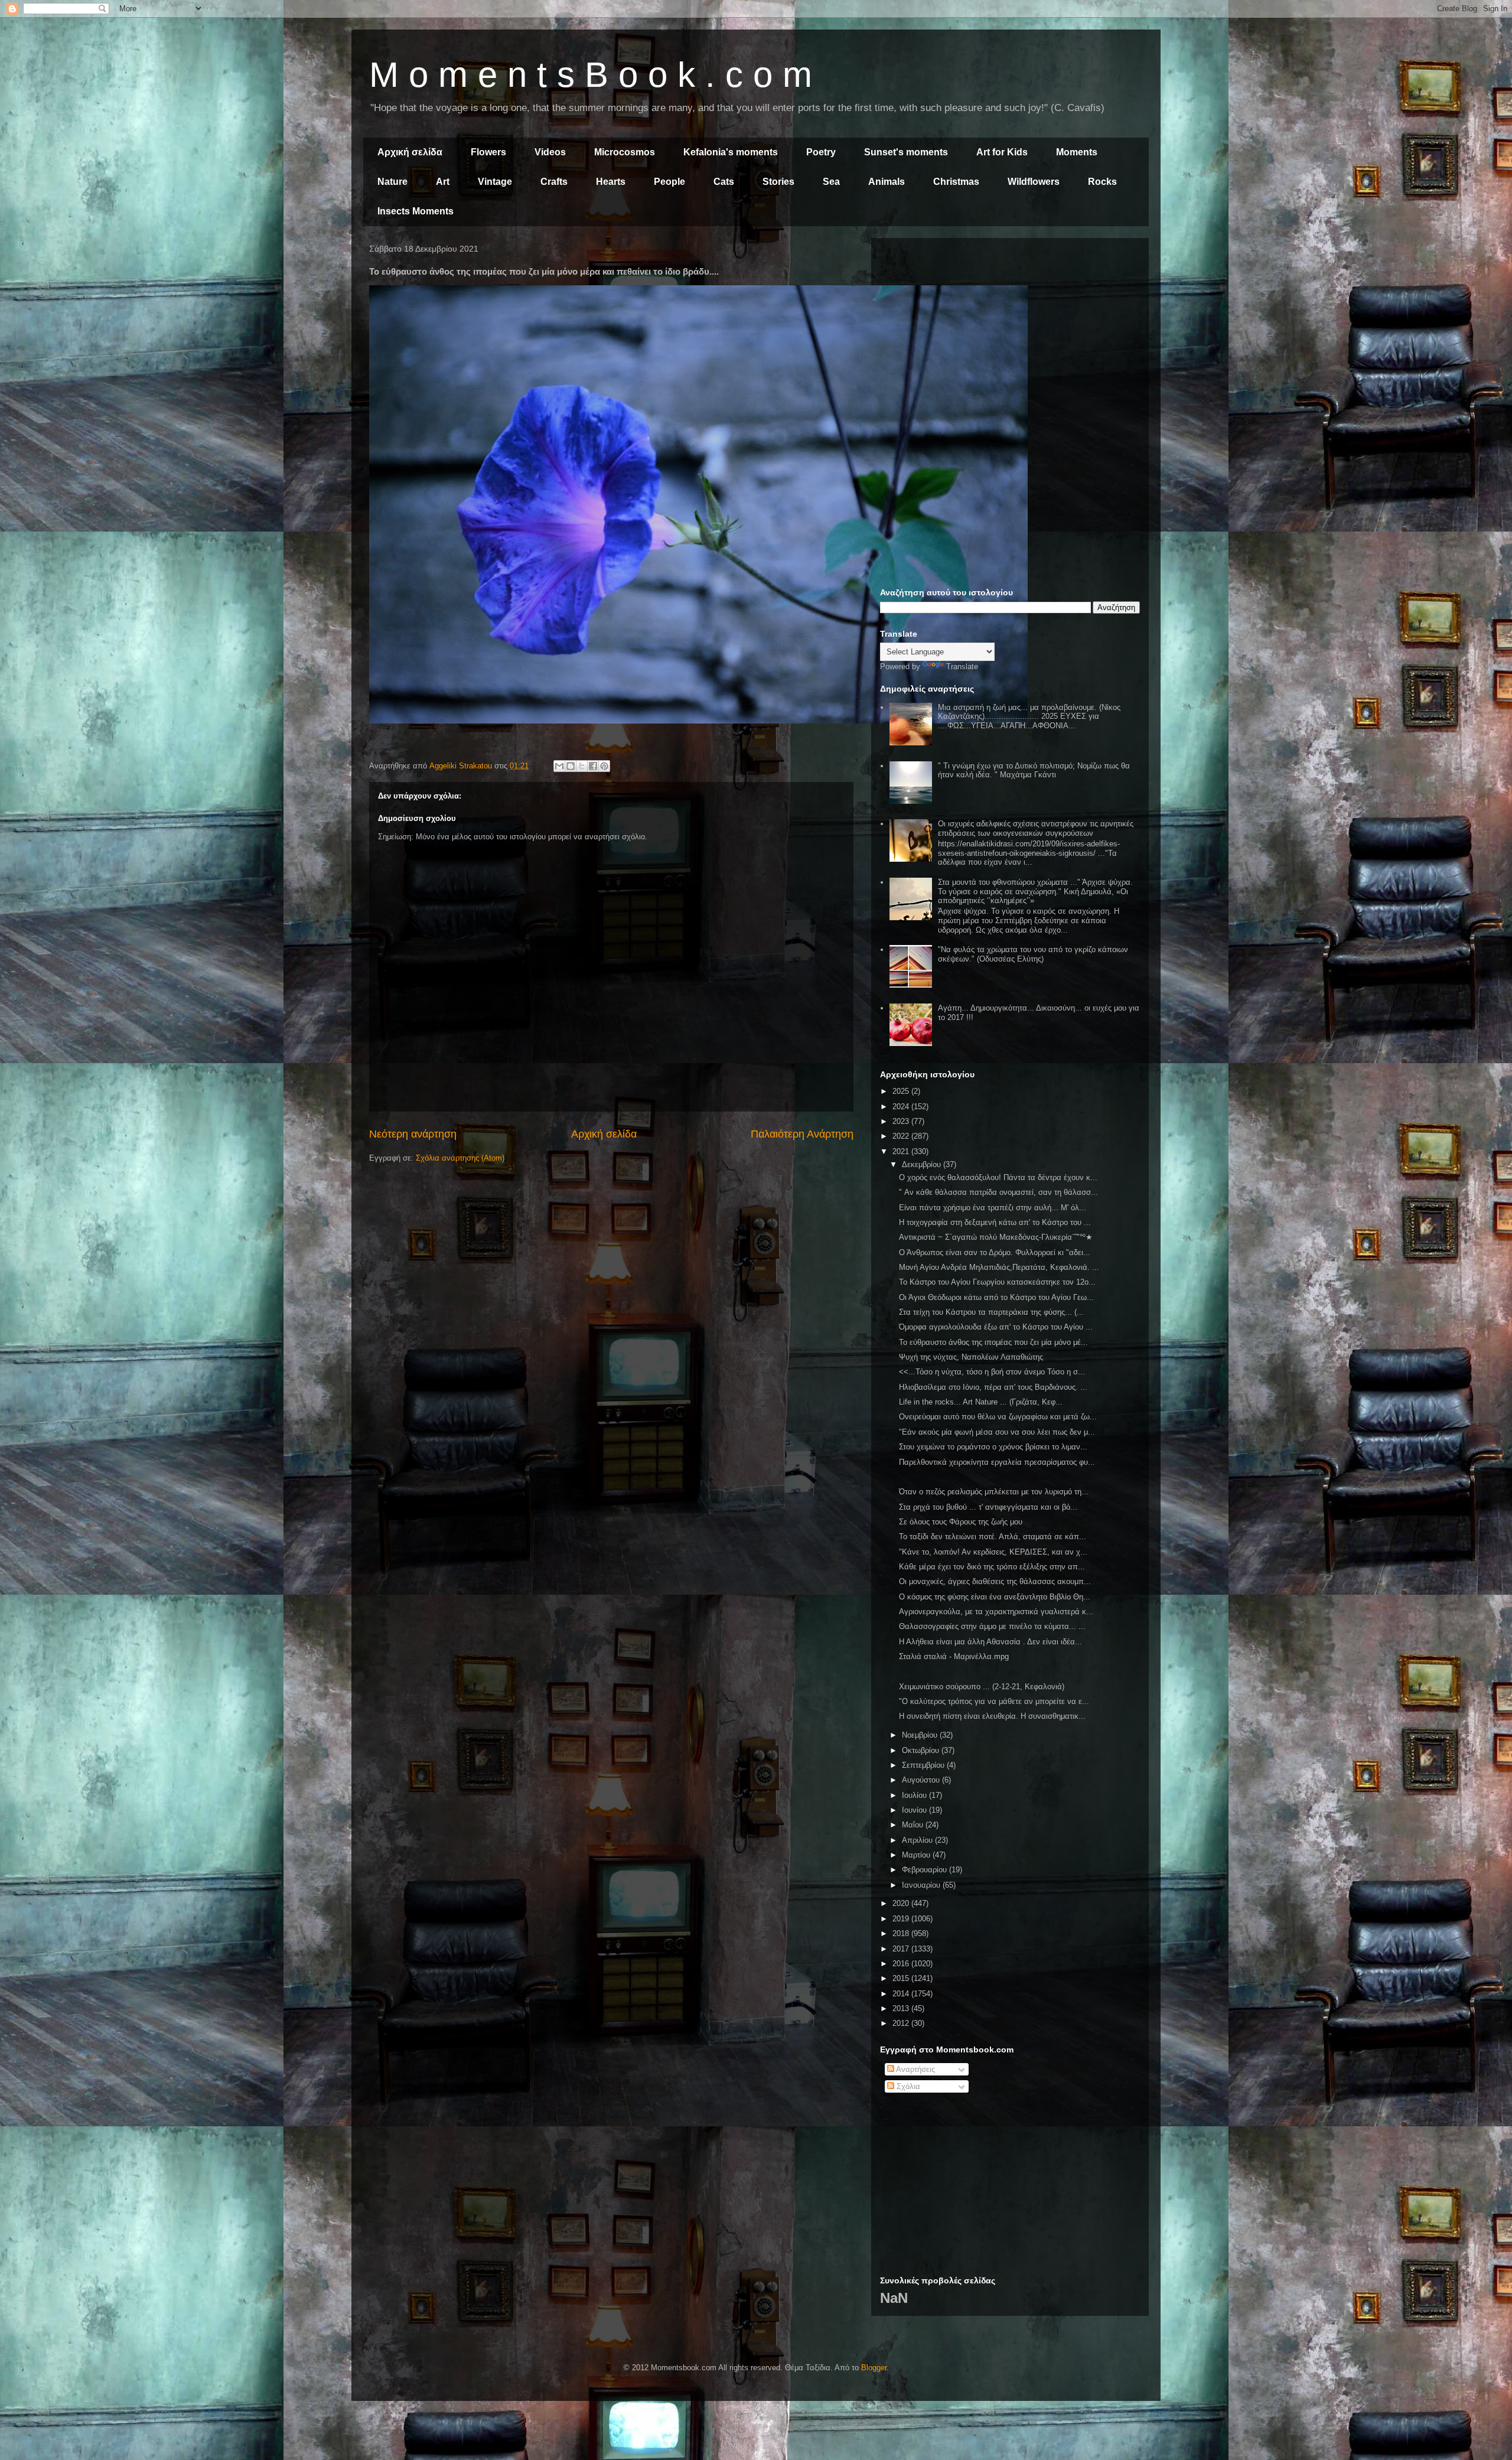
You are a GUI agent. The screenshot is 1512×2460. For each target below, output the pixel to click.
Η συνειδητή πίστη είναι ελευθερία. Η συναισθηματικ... (992, 1716)
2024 (902, 1107)
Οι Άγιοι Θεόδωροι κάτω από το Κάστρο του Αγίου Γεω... (996, 1297)
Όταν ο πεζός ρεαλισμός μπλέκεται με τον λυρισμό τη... (994, 1492)
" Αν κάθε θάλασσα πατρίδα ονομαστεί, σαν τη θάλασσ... (998, 1192)
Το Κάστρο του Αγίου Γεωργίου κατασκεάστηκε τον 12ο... (997, 1282)
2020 (902, 1903)
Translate (962, 667)
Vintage (495, 182)
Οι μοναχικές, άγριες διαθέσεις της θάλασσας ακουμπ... (995, 1581)
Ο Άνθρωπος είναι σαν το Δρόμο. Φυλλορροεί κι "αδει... (995, 1252)
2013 (902, 2008)
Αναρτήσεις (915, 2069)
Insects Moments (416, 211)
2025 (902, 1091)
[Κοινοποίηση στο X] (582, 766)
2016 (902, 1964)
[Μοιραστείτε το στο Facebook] (593, 766)
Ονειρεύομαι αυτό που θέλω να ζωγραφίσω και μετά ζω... (998, 1417)
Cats (724, 182)
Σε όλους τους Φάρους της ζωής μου (961, 1522)
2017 (902, 1949)
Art (443, 182)
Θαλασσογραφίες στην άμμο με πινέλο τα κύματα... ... (992, 1626)
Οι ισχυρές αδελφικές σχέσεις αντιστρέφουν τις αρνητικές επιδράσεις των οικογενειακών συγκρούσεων (1036, 828)
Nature (392, 182)
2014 (902, 1994)
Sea (831, 182)
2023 (902, 1121)
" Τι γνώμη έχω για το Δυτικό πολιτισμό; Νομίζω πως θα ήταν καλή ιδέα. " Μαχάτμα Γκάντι (1034, 770)
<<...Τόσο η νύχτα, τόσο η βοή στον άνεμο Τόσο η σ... (992, 1372)
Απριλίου (918, 1840)
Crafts (554, 182)
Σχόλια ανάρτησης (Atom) (460, 1158)
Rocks (1102, 182)
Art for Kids (1002, 152)
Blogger (874, 2368)
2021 (902, 1151)
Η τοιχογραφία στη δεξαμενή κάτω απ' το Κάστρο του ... (995, 1222)
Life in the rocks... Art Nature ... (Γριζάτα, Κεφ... (981, 1402)
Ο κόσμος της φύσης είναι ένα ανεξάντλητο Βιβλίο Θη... (995, 1597)
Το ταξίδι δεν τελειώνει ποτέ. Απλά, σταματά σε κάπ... (993, 1537)
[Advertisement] (1010, 330)
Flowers (488, 152)
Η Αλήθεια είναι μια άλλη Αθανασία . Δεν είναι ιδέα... (990, 1642)
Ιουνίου (915, 1810)
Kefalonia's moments (731, 152)
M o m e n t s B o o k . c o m (591, 75)
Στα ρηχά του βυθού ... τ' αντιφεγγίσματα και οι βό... (988, 1507)
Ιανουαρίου (922, 1885)
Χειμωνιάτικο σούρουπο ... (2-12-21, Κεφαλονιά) (982, 1687)
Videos (550, 152)
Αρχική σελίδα (410, 152)
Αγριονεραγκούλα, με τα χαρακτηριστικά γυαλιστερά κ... (996, 1612)
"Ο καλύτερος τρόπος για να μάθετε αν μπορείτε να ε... (994, 1701)
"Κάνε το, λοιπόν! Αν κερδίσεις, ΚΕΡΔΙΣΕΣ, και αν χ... (993, 1552)
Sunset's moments (906, 152)
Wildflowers (1034, 182)
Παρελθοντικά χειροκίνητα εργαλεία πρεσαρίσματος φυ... (997, 1462)
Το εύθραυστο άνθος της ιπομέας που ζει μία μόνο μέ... (993, 1342)
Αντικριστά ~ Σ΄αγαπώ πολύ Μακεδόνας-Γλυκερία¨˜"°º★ (996, 1237)
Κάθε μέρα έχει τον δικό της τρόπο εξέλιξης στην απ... (992, 1567)
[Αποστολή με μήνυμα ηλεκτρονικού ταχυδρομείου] (559, 766)
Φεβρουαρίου (926, 1870)
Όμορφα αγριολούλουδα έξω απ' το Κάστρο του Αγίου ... (996, 1327)
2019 (902, 1919)
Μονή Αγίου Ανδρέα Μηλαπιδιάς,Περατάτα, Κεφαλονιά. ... (999, 1267)
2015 (902, 1978)
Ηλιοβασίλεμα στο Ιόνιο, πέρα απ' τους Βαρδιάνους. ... (993, 1387)
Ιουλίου (915, 1795)
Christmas (956, 182)
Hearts (611, 182)
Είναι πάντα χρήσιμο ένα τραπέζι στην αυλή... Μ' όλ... (993, 1208)
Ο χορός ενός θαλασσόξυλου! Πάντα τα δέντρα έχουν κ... (998, 1177)
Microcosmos (625, 152)
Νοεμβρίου (921, 1735)
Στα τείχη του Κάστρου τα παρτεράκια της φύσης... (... (991, 1312)
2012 (902, 2023)
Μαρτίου (917, 1855)
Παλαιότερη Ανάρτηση (802, 1134)
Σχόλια (907, 2086)
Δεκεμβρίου (923, 1164)
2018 (902, 1933)
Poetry (821, 152)
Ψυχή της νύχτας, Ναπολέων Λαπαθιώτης (971, 1357)
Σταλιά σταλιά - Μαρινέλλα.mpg (954, 1656)
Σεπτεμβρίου (924, 1765)
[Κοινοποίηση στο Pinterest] (604, 766)
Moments (1077, 152)
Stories (778, 182)
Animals (887, 182)
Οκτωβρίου (922, 1750)
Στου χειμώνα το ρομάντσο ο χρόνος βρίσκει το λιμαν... (993, 1447)
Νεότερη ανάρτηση (413, 1134)
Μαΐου (914, 1825)
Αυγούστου (922, 1780)
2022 (902, 1136)
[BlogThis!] (571, 766)
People (669, 182)
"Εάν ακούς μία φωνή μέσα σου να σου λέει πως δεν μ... (997, 1432)
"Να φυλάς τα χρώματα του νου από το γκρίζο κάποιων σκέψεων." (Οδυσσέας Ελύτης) (1033, 954)
